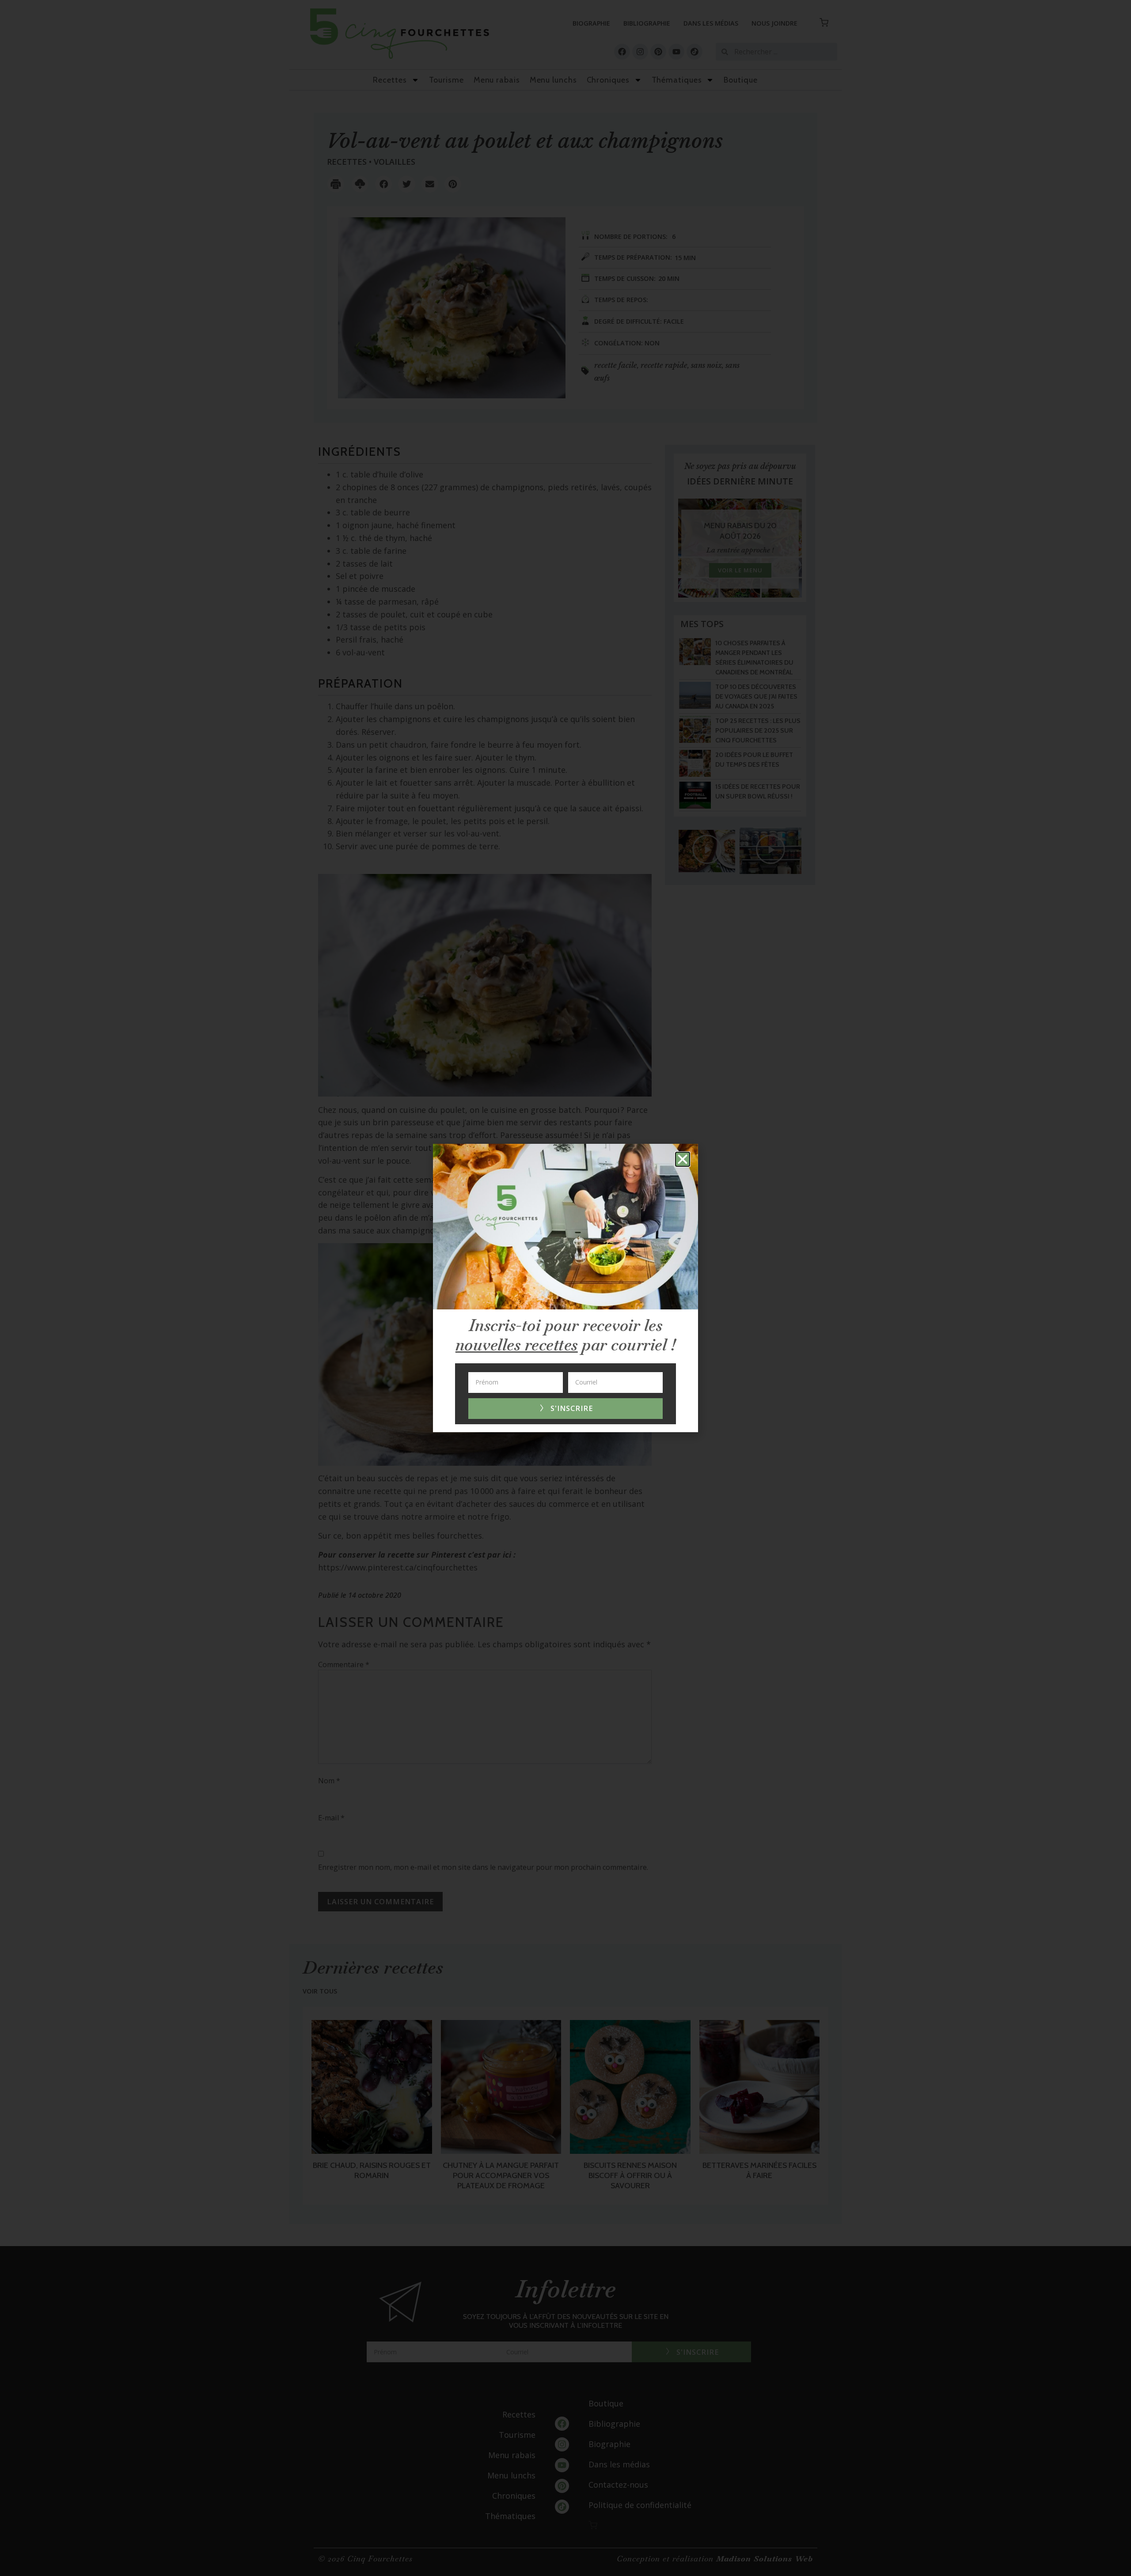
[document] (565, 1288)
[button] (683, 1159)
